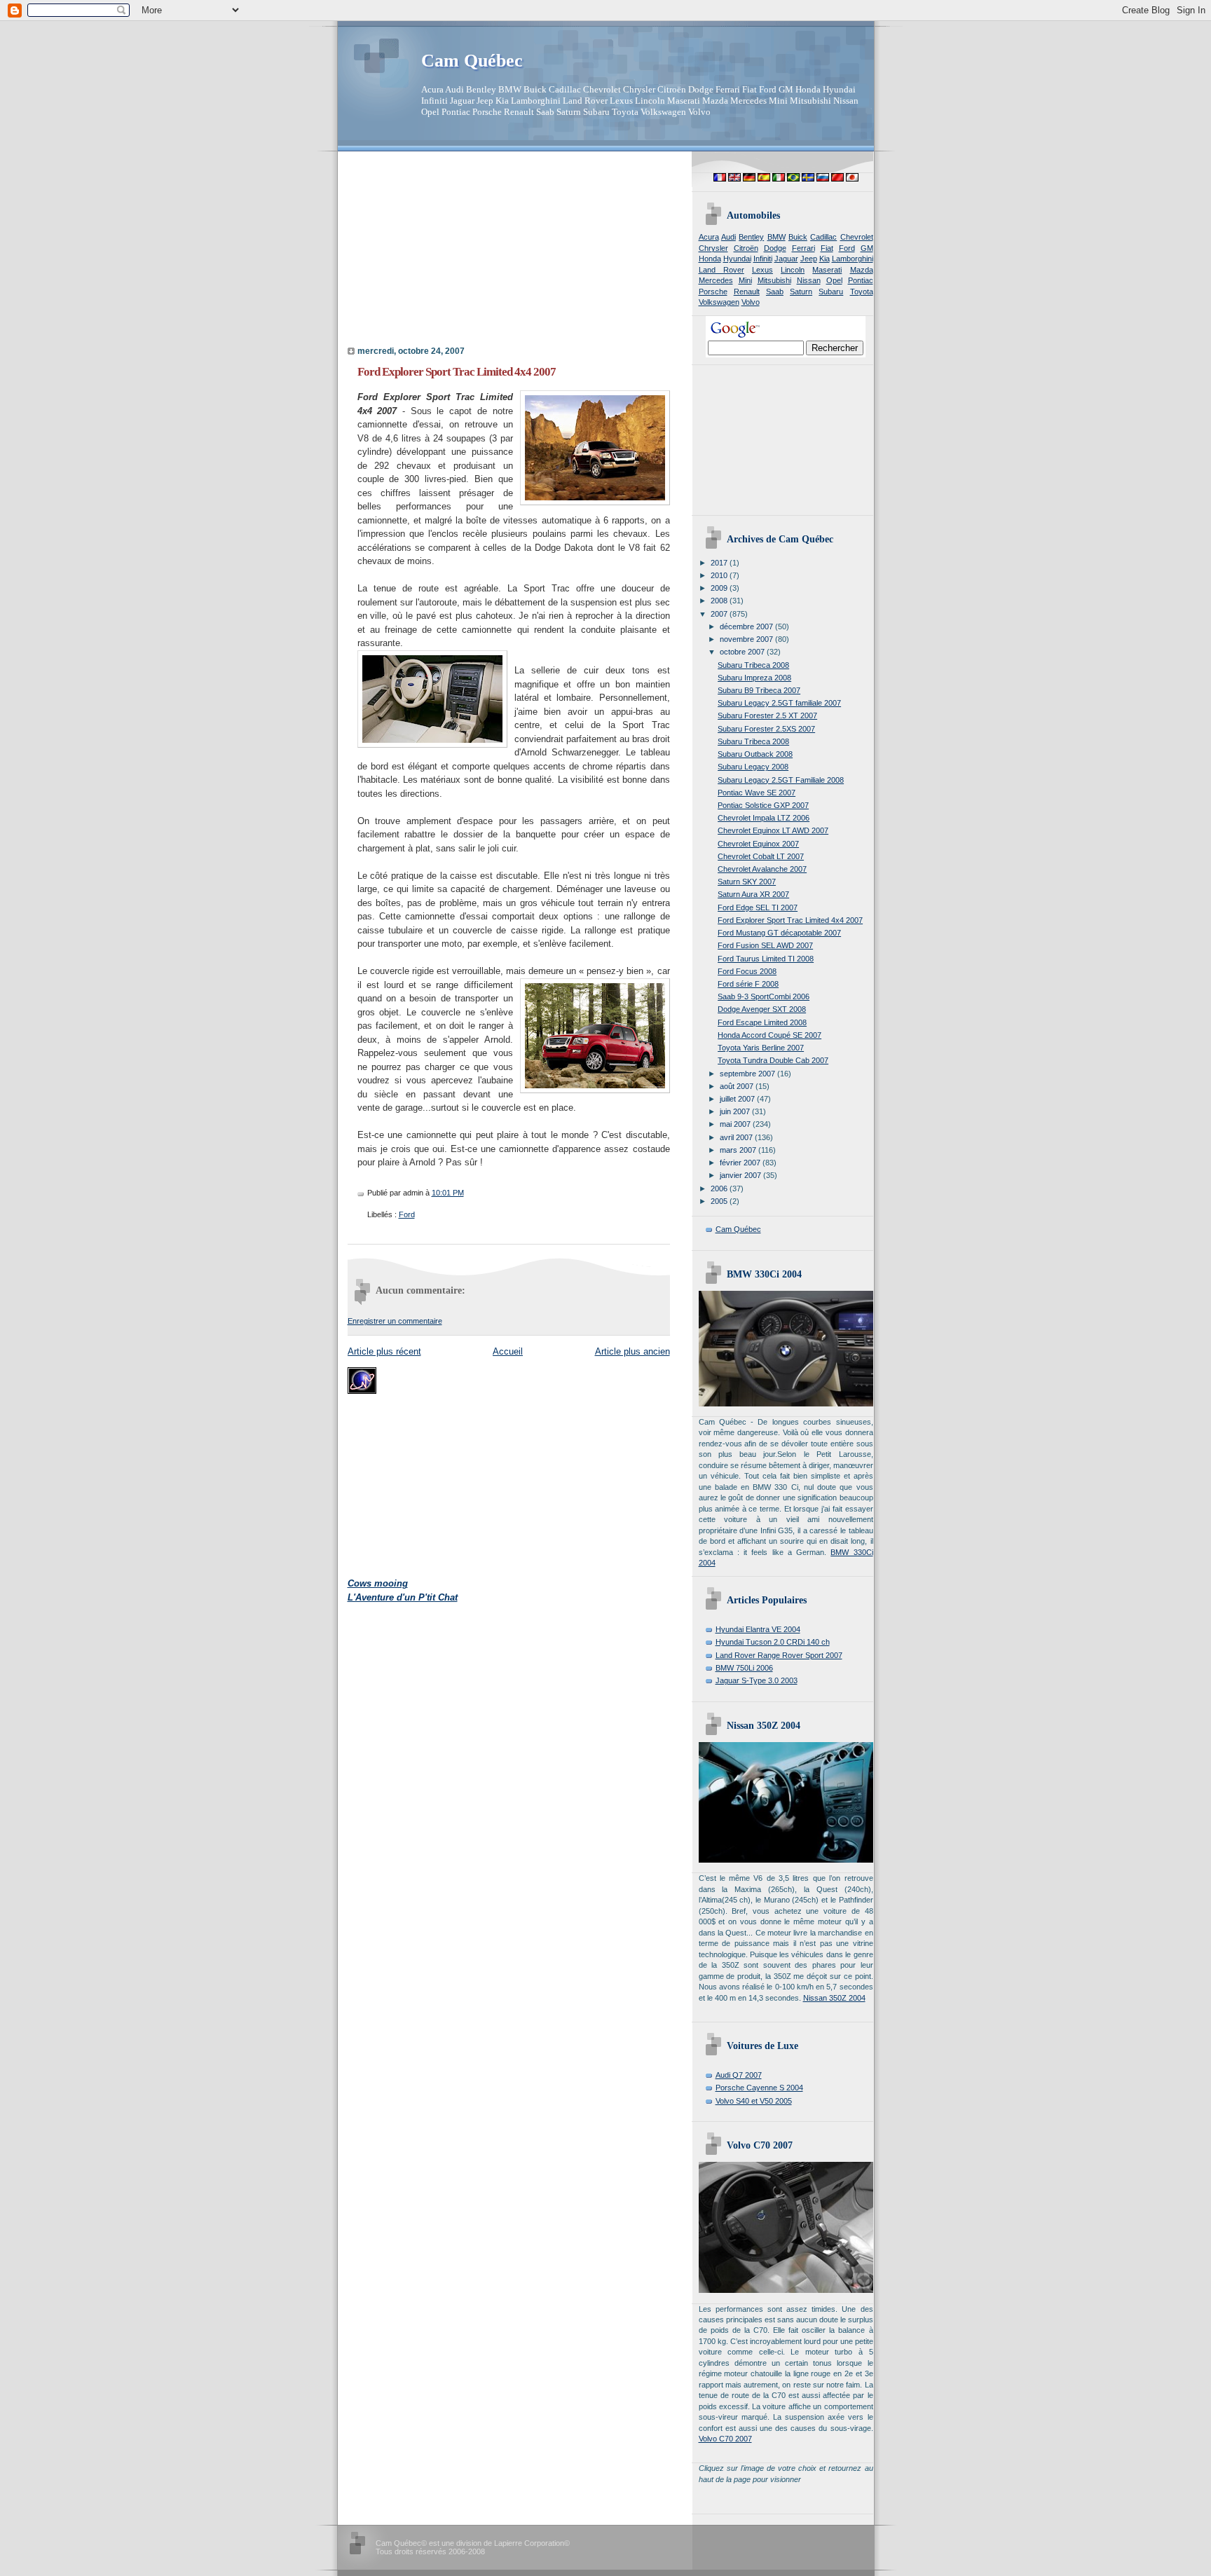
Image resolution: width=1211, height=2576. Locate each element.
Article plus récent (384, 1351)
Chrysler (713, 248)
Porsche (713, 292)
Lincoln (793, 270)
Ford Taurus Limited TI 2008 (766, 959)
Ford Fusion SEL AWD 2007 (765, 945)
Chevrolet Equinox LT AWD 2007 (773, 830)
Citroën (746, 248)
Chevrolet (857, 237)
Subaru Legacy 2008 (753, 767)
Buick (798, 237)
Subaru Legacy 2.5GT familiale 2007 (779, 703)
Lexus (762, 270)
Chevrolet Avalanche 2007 (762, 869)
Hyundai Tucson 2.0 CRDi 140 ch (773, 1642)
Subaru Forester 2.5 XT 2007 (767, 715)
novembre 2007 (747, 639)
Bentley (751, 237)
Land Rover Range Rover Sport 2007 (779, 1655)
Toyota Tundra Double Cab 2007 (773, 1060)
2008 (720, 601)
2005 (720, 1201)
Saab (775, 292)
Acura (709, 237)
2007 (720, 614)
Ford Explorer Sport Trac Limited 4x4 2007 (457, 372)
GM (867, 248)
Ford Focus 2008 (747, 971)
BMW (776, 237)
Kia (825, 259)
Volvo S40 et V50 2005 (754, 2101)
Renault (747, 292)
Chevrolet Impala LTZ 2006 (764, 818)
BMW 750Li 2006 (744, 1668)
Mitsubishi (774, 280)
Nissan (809, 280)
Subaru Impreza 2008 (754, 678)
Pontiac (861, 280)
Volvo (751, 302)
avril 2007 (737, 1137)
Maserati (827, 270)
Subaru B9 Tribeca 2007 (759, 690)
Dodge (775, 248)
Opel (834, 280)
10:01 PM (448, 1193)
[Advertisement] (435, 253)
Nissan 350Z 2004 (834, 1998)
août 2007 (738, 1086)
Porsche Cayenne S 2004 (759, 2088)
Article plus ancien (632, 1351)
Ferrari (803, 248)
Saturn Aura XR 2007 (753, 894)
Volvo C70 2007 (725, 2439)
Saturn (801, 292)
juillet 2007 (738, 1099)
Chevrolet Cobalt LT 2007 (761, 856)
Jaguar (786, 259)
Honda (710, 259)
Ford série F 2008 (748, 984)
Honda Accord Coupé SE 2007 (769, 1035)
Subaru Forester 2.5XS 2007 (766, 729)
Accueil (508, 1351)
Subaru (831, 292)
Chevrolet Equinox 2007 (758, 844)
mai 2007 (736, 1124)
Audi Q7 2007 (739, 2075)
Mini (745, 280)
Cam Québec (472, 61)
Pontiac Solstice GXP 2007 (763, 805)
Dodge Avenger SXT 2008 (762, 1009)
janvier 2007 (741, 1175)
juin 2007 (736, 1111)
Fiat (827, 248)
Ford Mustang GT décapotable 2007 (779, 933)
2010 (720, 575)
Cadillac (823, 237)
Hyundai (737, 259)
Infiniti (763, 259)
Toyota (862, 292)
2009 (720, 588)
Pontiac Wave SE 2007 (757, 793)
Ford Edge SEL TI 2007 (758, 907)
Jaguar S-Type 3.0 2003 (757, 1680)
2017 (720, 563)
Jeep (809, 259)
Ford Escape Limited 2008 (762, 1022)
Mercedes (716, 280)
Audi (728, 237)
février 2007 (741, 1163)
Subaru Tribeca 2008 (753, 665)
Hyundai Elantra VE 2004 (758, 1629)
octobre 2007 (743, 652)
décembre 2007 (747, 626)
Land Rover (721, 270)
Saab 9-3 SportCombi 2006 (764, 996)
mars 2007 (739, 1150)
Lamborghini (853, 259)
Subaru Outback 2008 (755, 754)
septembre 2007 (748, 1074)
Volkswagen (719, 302)
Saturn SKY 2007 (747, 882)
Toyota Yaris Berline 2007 (761, 1048)
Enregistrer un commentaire (395, 1321)
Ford (407, 1214)
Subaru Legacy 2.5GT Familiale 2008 (781, 780)
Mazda (862, 270)
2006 (720, 1188)
